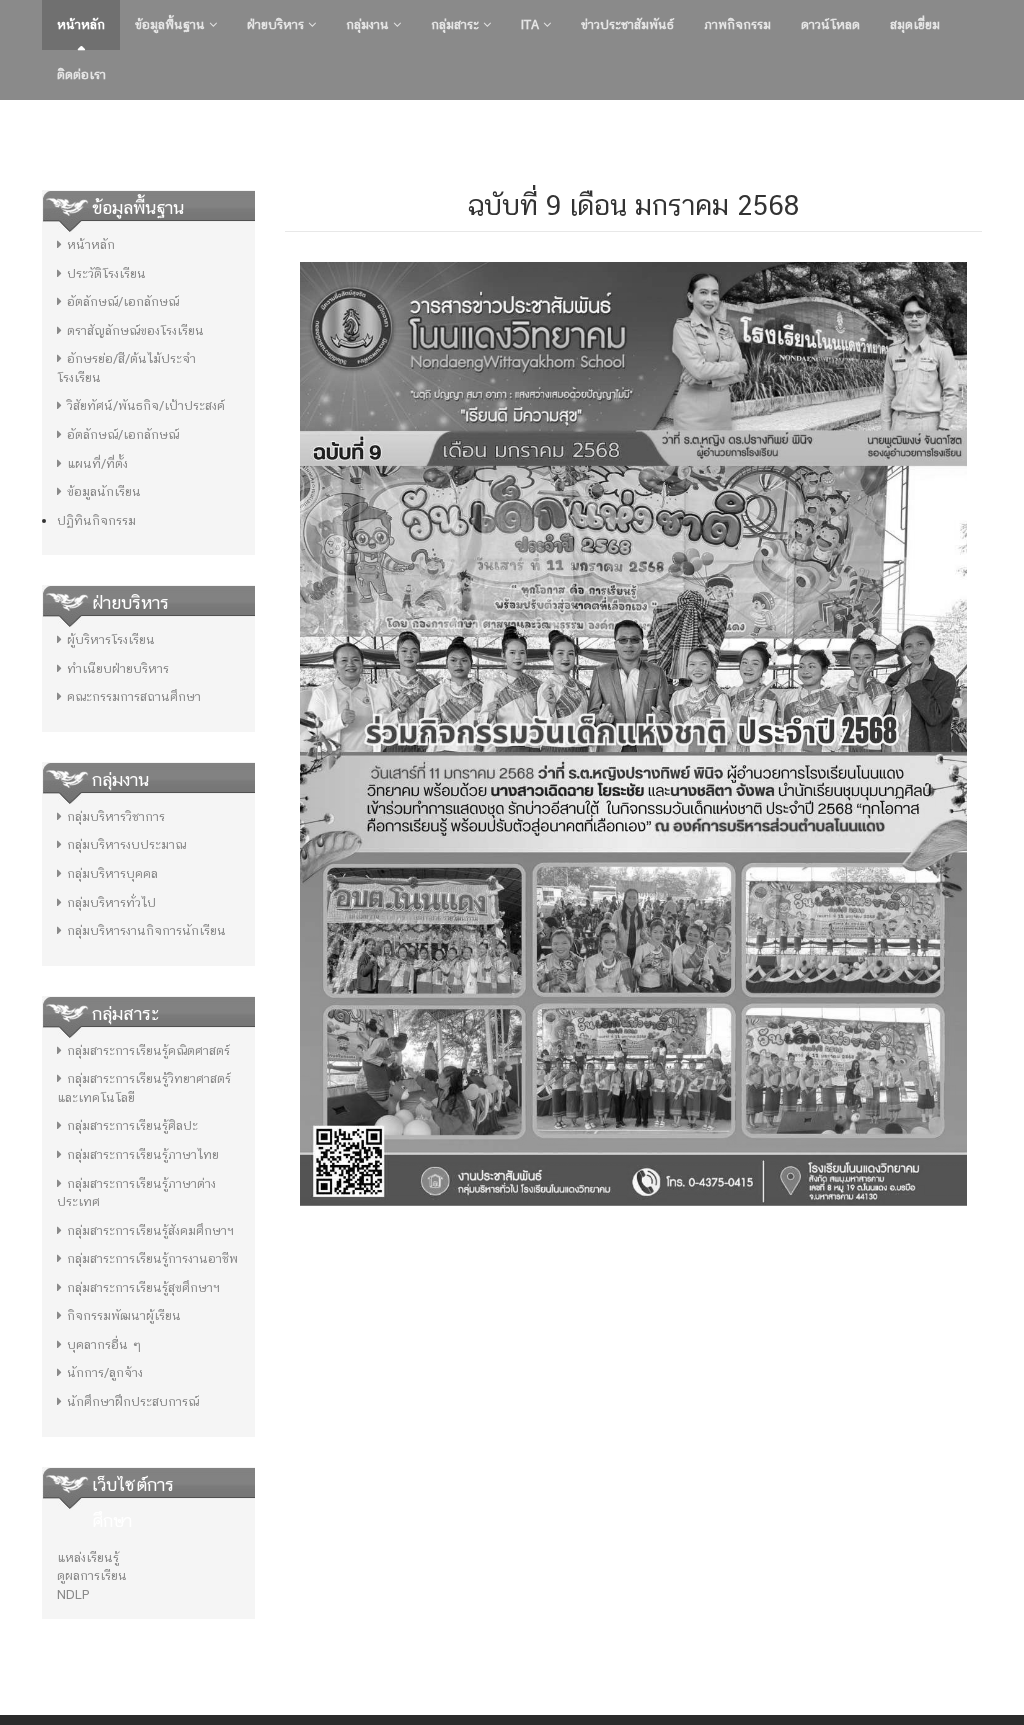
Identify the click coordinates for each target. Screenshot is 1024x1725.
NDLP (73, 1594)
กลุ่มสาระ (457, 24)
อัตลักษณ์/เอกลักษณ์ (123, 301)
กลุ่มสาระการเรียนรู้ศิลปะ (132, 1125)
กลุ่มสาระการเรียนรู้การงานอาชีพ (152, 1258)
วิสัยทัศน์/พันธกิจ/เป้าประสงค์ (146, 405)
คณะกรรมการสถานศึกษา (134, 696)
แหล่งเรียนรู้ (88, 1557)
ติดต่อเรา (81, 74)
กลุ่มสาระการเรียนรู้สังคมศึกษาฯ (150, 1230)
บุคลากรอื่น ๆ (104, 1344)
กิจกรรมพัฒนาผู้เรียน (124, 1315)
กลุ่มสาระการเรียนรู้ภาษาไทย (143, 1154)
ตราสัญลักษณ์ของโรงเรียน (135, 330)
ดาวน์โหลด (830, 24)
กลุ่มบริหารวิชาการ (116, 816)
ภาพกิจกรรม (737, 24)
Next (1003, 125)
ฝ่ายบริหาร (277, 24)
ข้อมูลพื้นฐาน (172, 24)
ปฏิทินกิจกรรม (96, 520)
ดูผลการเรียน (92, 1575)
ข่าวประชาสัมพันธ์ (627, 24)
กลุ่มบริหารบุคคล (112, 873)
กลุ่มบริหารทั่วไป (111, 902)
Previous (21, 125)
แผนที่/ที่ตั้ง (97, 463)
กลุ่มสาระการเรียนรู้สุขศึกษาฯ (143, 1287)
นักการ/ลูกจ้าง (105, 1372)
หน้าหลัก (81, 24)
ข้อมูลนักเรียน (104, 491)
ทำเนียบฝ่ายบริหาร (118, 668)
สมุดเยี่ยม (915, 24)
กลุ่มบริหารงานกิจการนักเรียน (146, 930)
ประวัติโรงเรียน (106, 273)
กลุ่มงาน (369, 24)
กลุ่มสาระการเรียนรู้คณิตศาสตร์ (148, 1050)
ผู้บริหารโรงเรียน (111, 639)
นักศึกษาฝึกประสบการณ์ (133, 1401)
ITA (532, 24)
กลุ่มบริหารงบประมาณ (126, 844)
